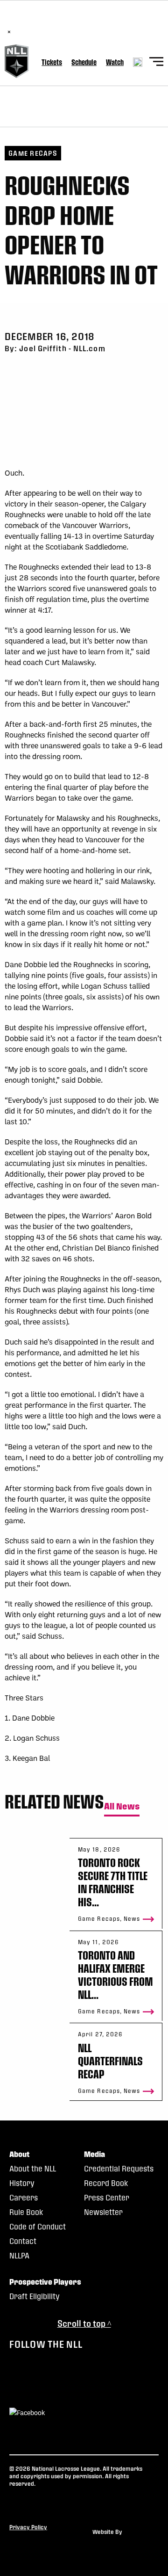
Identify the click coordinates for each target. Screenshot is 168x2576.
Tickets (52, 62)
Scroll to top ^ (84, 2323)
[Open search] (138, 62)
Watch (115, 62)
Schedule (84, 62)
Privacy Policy (28, 2527)
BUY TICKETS (134, 22)
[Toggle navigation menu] (156, 63)
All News (122, 1806)
